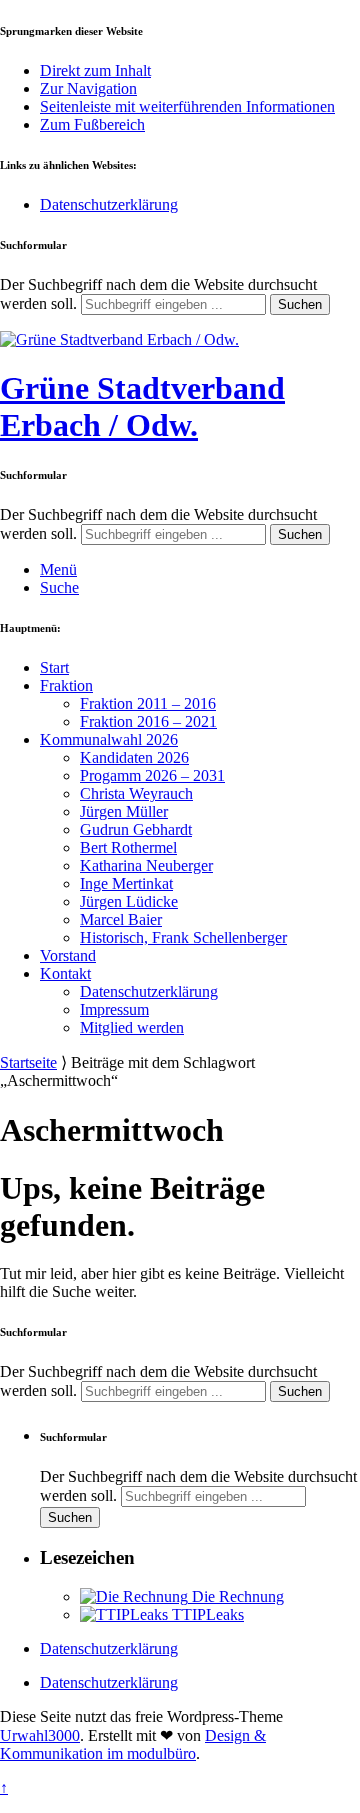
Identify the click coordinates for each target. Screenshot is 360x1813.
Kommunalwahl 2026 (109, 739)
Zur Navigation (88, 88)
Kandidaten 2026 (134, 757)
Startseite (28, 1062)
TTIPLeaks (206, 1614)
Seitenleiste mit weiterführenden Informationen (187, 106)
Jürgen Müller (124, 811)
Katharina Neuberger (146, 865)
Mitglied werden (132, 1027)
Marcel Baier (121, 919)
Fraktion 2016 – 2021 (148, 721)
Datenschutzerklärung (109, 204)
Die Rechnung (236, 1596)
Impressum (114, 1009)
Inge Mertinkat (126, 883)
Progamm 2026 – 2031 (152, 775)
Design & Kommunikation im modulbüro (133, 1744)
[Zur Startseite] (119, 339)
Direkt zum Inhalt (95, 70)
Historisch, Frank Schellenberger (183, 937)
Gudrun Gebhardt (136, 829)
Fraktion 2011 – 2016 (148, 703)
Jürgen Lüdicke (129, 901)
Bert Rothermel (128, 847)
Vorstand (68, 955)
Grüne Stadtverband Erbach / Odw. (142, 406)
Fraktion (66, 685)
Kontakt (65, 973)
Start (54, 667)
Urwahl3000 (40, 1735)
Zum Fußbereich (92, 124)
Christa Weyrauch (136, 793)
